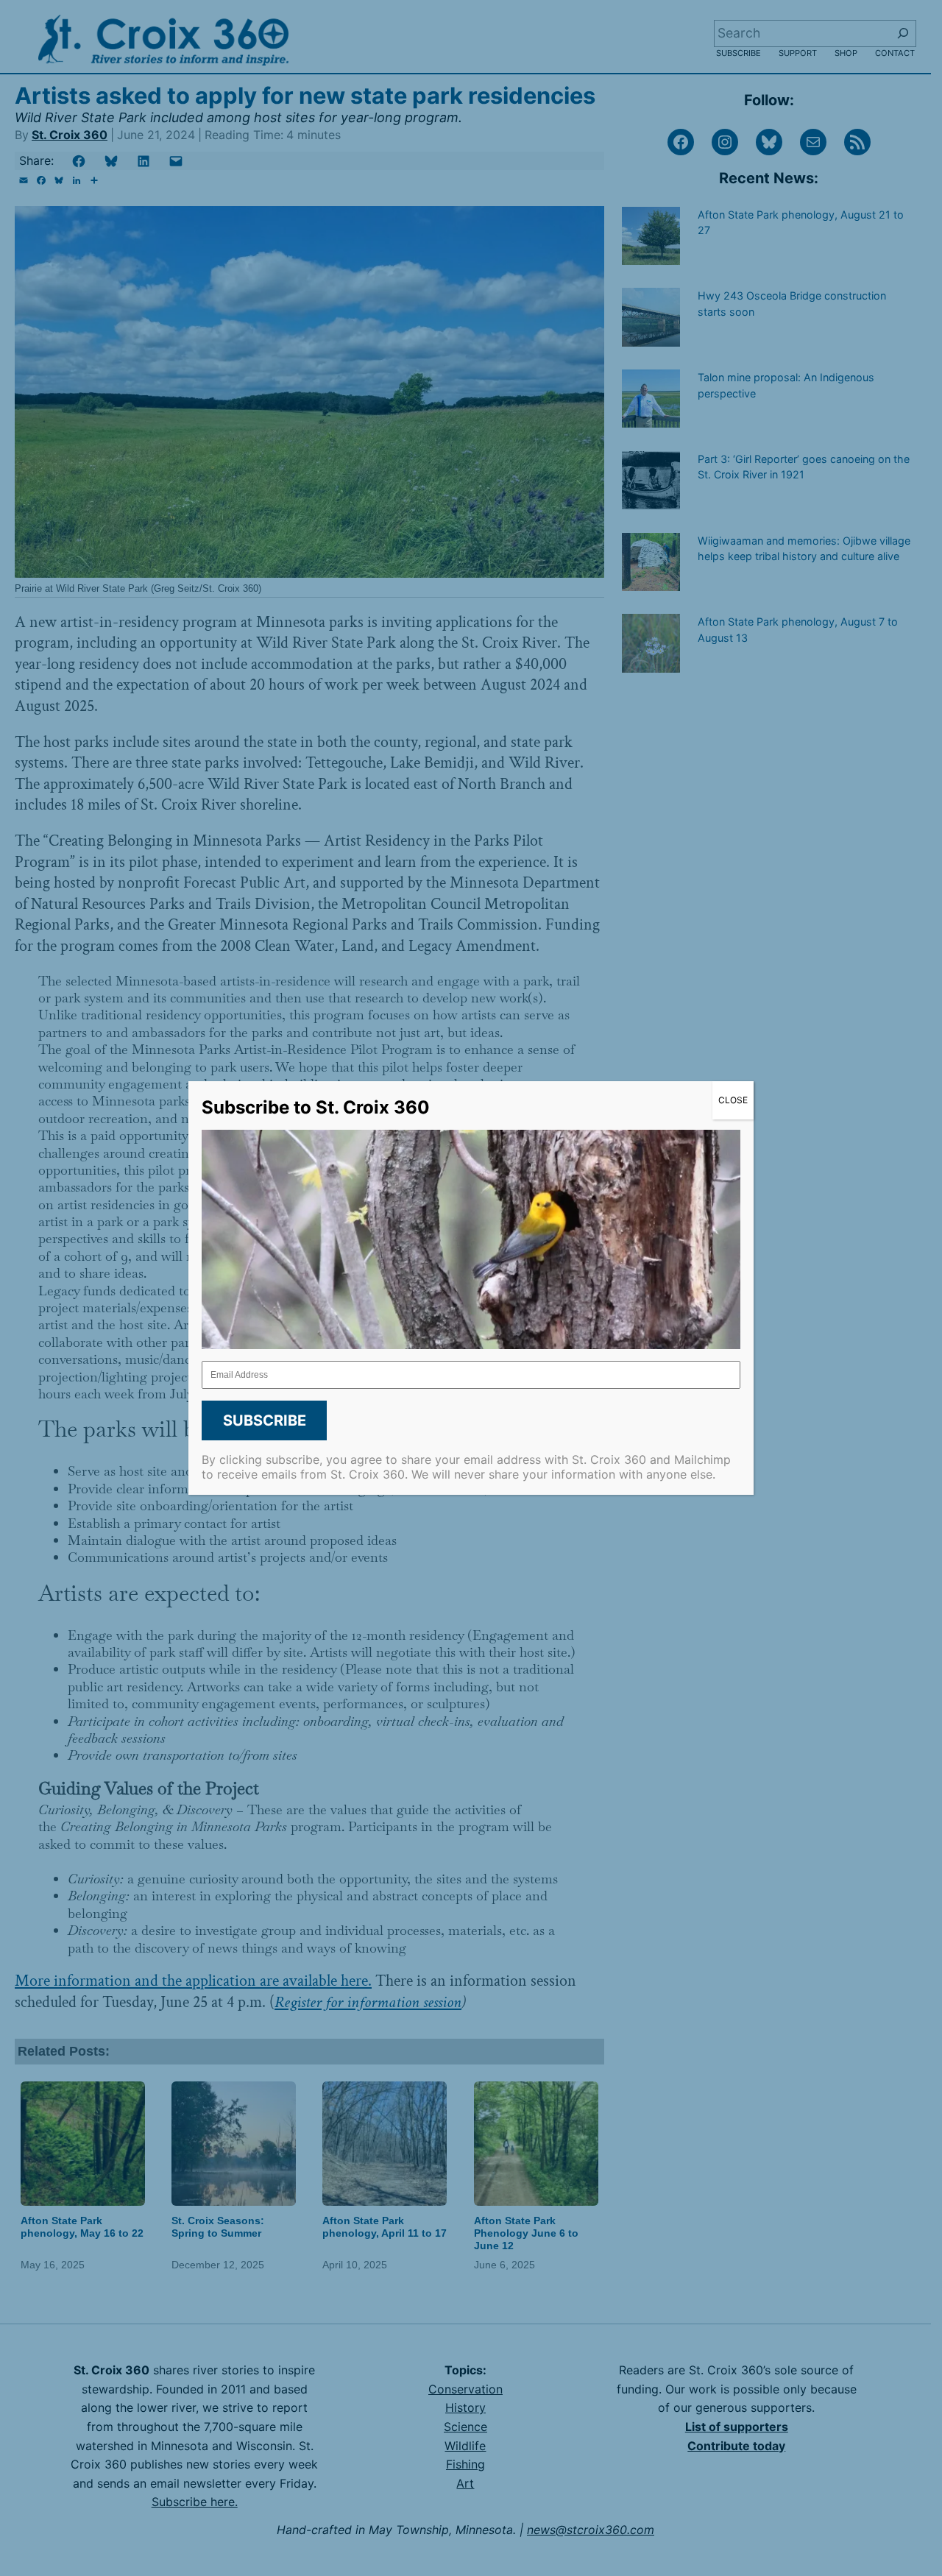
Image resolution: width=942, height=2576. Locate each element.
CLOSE (733, 1100)
